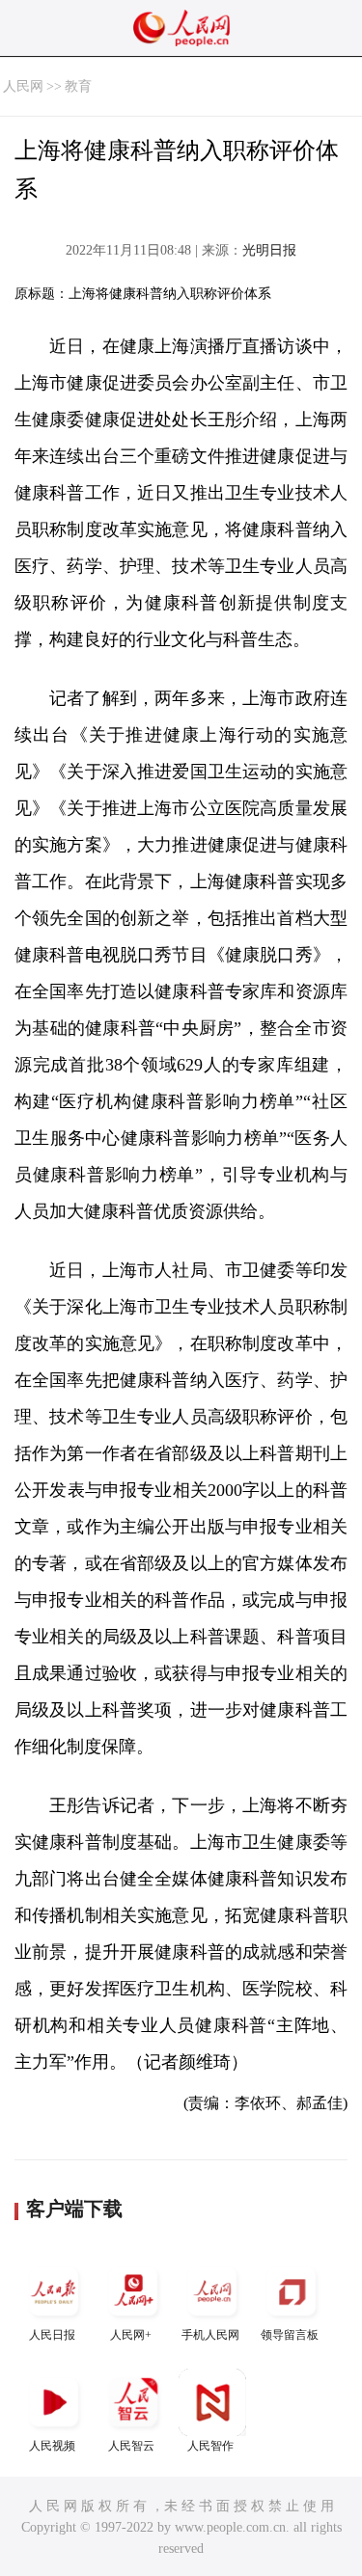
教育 (78, 86)
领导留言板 (290, 2335)
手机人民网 (210, 2335)
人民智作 (210, 2446)
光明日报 (269, 250)
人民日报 (52, 2335)
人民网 (23, 86)
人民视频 (52, 2446)
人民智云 (131, 2446)
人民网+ (131, 2335)
